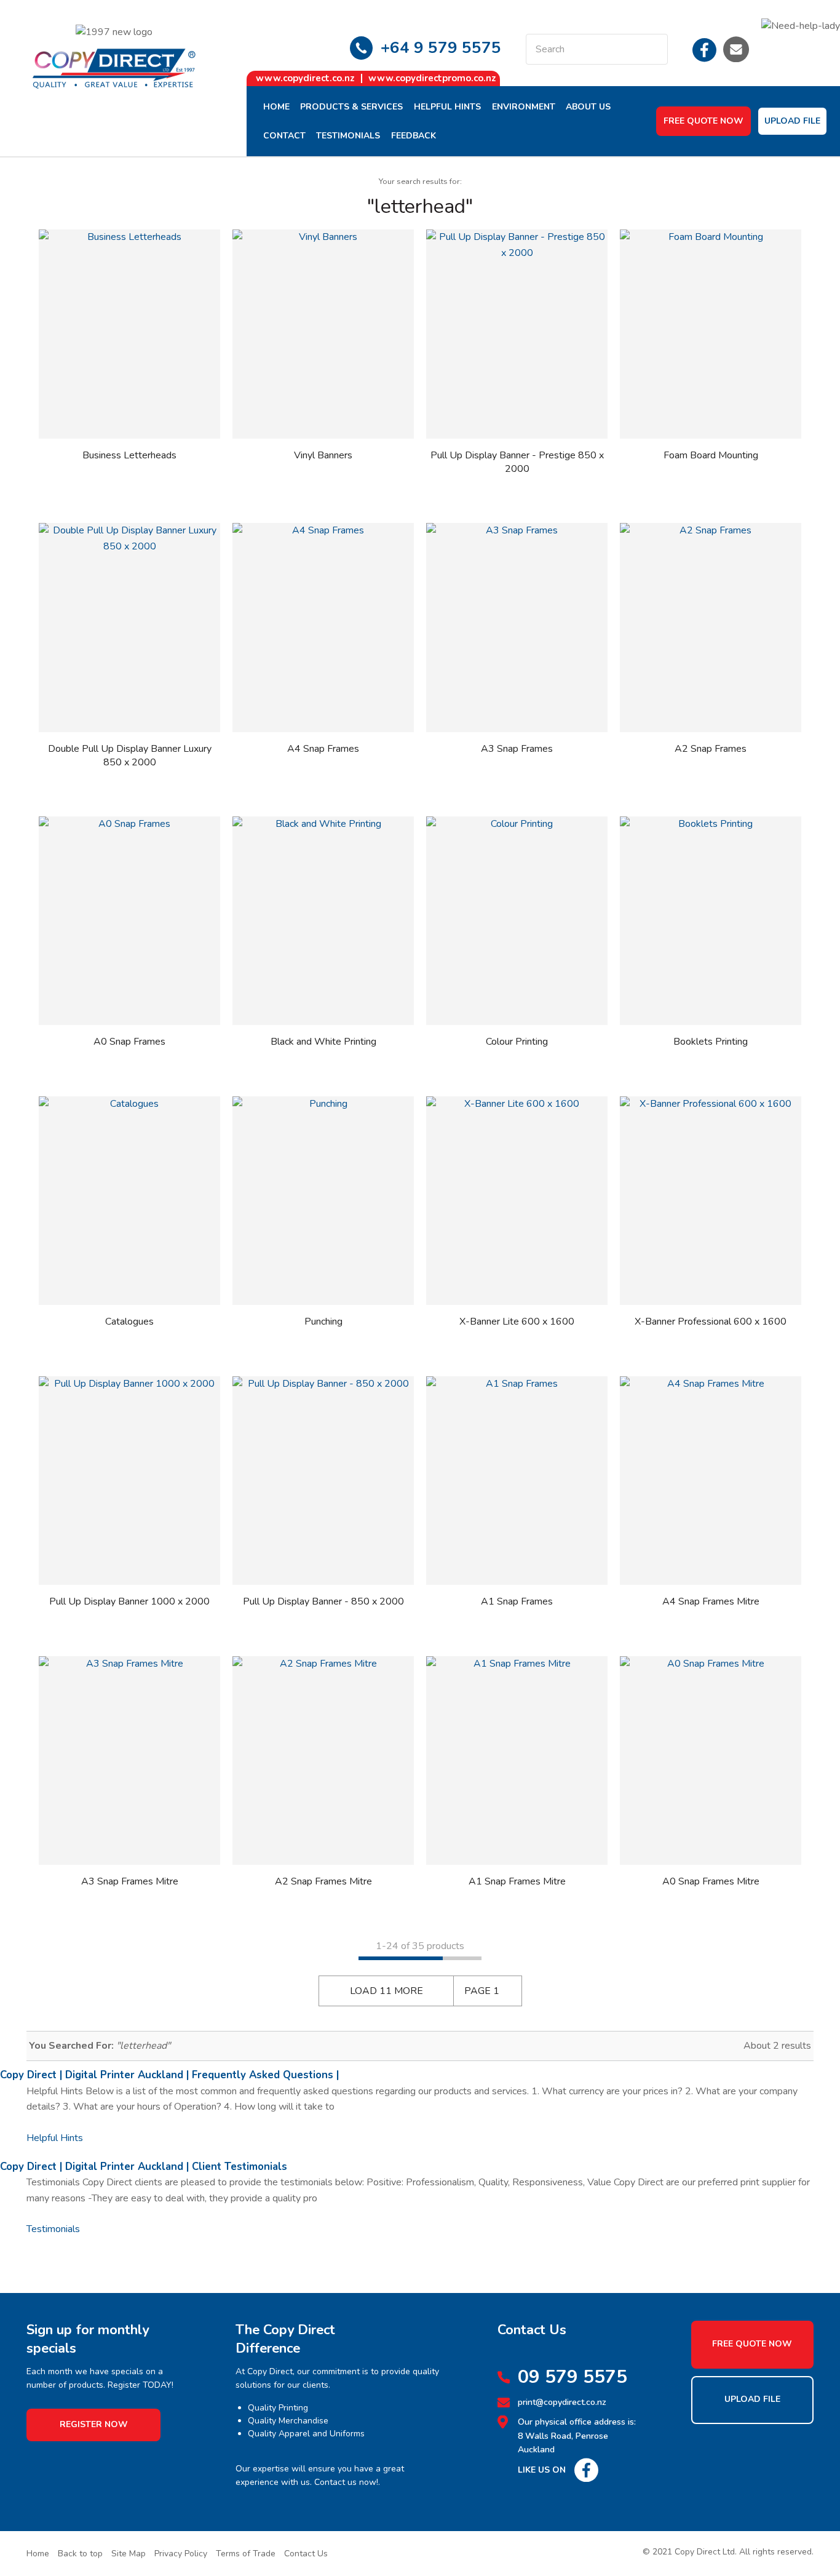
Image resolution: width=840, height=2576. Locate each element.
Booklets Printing (711, 1042)
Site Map (129, 2554)
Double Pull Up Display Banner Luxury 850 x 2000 (130, 756)
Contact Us (306, 2554)
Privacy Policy (181, 2554)
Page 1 (482, 1991)
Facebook (705, 49)
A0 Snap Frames (129, 1042)
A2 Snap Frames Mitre (323, 1881)
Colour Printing (517, 1042)
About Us (588, 107)
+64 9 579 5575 (441, 48)
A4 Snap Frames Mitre (711, 1601)
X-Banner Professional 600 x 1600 (711, 1322)
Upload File (792, 121)
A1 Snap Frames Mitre (517, 1881)
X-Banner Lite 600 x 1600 (517, 1322)
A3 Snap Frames (517, 749)
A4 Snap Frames (323, 749)
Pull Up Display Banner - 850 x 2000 (323, 1601)
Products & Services (351, 107)
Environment (524, 107)
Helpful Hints (447, 107)
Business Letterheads (129, 455)
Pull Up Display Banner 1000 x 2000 (129, 1601)
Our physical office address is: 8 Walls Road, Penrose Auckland (577, 2436)
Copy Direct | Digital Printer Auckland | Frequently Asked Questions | (169, 2075)
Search (653, 49)
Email (736, 49)
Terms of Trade (246, 2554)
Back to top (80, 2554)
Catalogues (129, 1322)
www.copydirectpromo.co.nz (432, 78)
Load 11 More (386, 1991)
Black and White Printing (323, 1042)
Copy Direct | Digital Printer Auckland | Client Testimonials (144, 2167)
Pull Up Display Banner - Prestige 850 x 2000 (517, 462)
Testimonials (348, 136)
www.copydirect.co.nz (305, 78)
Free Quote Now (703, 121)
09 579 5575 (573, 2377)
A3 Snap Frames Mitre (130, 1881)
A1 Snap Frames (517, 1601)
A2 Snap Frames (711, 749)
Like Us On (542, 2470)
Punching (323, 1322)
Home (276, 107)
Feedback (414, 136)
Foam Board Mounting (711, 455)
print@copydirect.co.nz (562, 2402)
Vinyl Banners (323, 455)
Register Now (94, 2424)
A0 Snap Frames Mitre (711, 1881)
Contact (284, 136)
